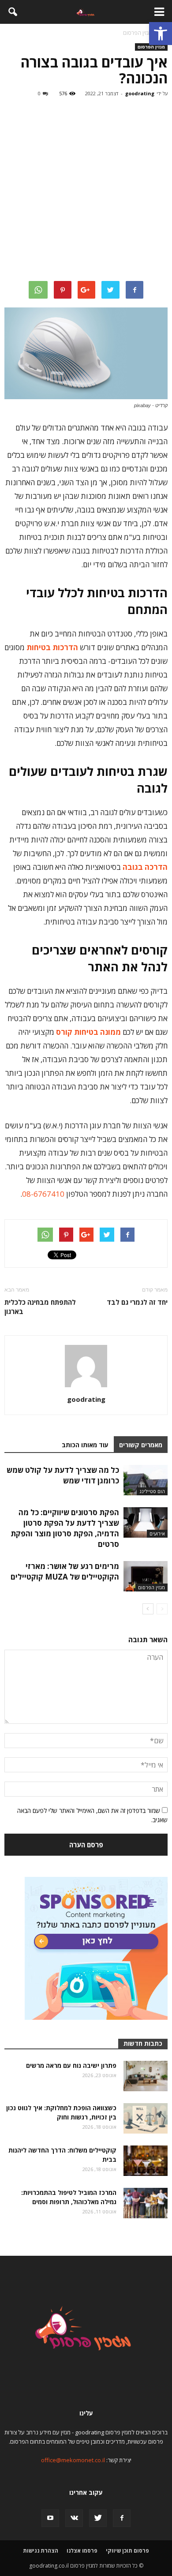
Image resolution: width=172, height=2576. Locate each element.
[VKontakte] (74, 2518)
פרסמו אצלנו (82, 2551)
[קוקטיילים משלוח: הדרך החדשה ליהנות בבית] (146, 2161)
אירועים (157, 1533)
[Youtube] (50, 2518)
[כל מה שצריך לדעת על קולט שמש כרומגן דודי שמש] (146, 1480)
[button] (161, 34)
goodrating (140, 93)
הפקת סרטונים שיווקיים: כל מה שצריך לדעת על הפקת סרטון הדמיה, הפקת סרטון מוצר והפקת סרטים (65, 1528)
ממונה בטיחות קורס (88, 1032)
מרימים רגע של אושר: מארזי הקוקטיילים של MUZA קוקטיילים (65, 1571)
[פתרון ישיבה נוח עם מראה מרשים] (146, 2076)
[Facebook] (122, 2518)
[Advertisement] (86, 191)
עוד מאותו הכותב (85, 1445)
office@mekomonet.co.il (73, 2460)
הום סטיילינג (152, 1491)
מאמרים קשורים (141, 1445)
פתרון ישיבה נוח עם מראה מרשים (71, 2065)
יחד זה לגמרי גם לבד (137, 1302)
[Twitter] (98, 2518)
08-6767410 (43, 1194)
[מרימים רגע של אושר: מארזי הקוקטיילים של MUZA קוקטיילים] (146, 1576)
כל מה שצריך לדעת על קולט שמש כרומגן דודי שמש (63, 1475)
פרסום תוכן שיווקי (127, 2551)
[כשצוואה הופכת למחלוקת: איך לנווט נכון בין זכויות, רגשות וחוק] (146, 2118)
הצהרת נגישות (41, 2551)
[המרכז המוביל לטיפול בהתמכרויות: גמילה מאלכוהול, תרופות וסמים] (146, 2203)
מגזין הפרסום (151, 47)
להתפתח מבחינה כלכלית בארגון (40, 1307)
